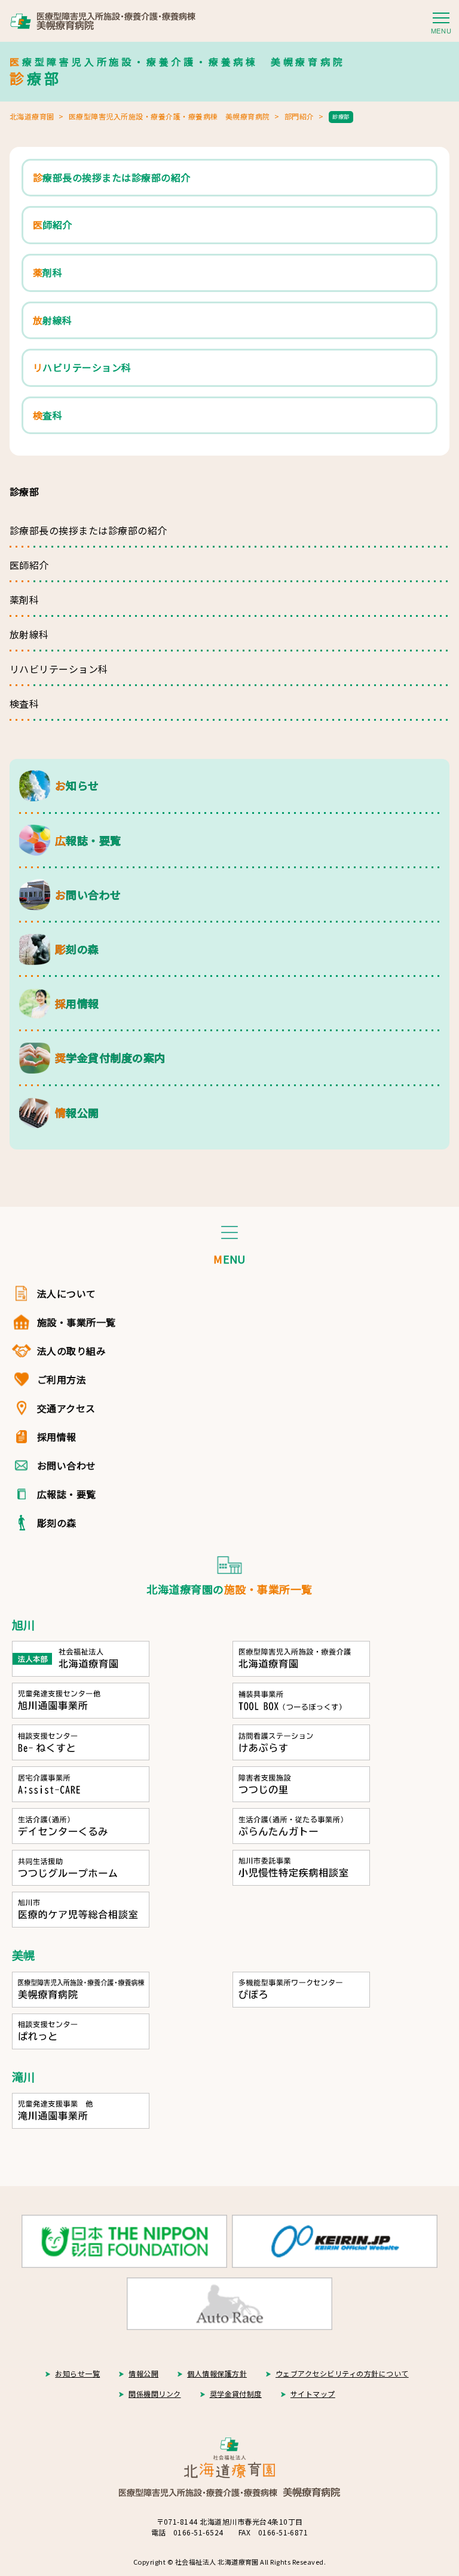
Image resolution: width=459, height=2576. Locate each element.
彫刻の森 (57, 1523)
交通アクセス (66, 1408)
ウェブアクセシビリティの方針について (342, 2373)
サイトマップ (313, 2394)
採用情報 (57, 1437)
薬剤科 (24, 600)
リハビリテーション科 (59, 669)
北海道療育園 (32, 116)
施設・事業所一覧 (76, 1322)
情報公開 (143, 2373)
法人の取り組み (71, 1351)
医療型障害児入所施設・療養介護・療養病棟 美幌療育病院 (169, 116)
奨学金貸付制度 (236, 2394)
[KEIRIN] (335, 2241)
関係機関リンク (154, 2394)
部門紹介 (299, 116)
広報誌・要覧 (67, 1494)
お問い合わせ (67, 1465)
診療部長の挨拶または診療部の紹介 (88, 530)
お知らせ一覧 (77, 2373)
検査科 (24, 703)
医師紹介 (29, 565)
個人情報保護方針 (217, 2373)
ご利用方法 (62, 1379)
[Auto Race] (229, 2304)
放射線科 (29, 634)
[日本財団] (124, 2241)
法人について (67, 1293)
